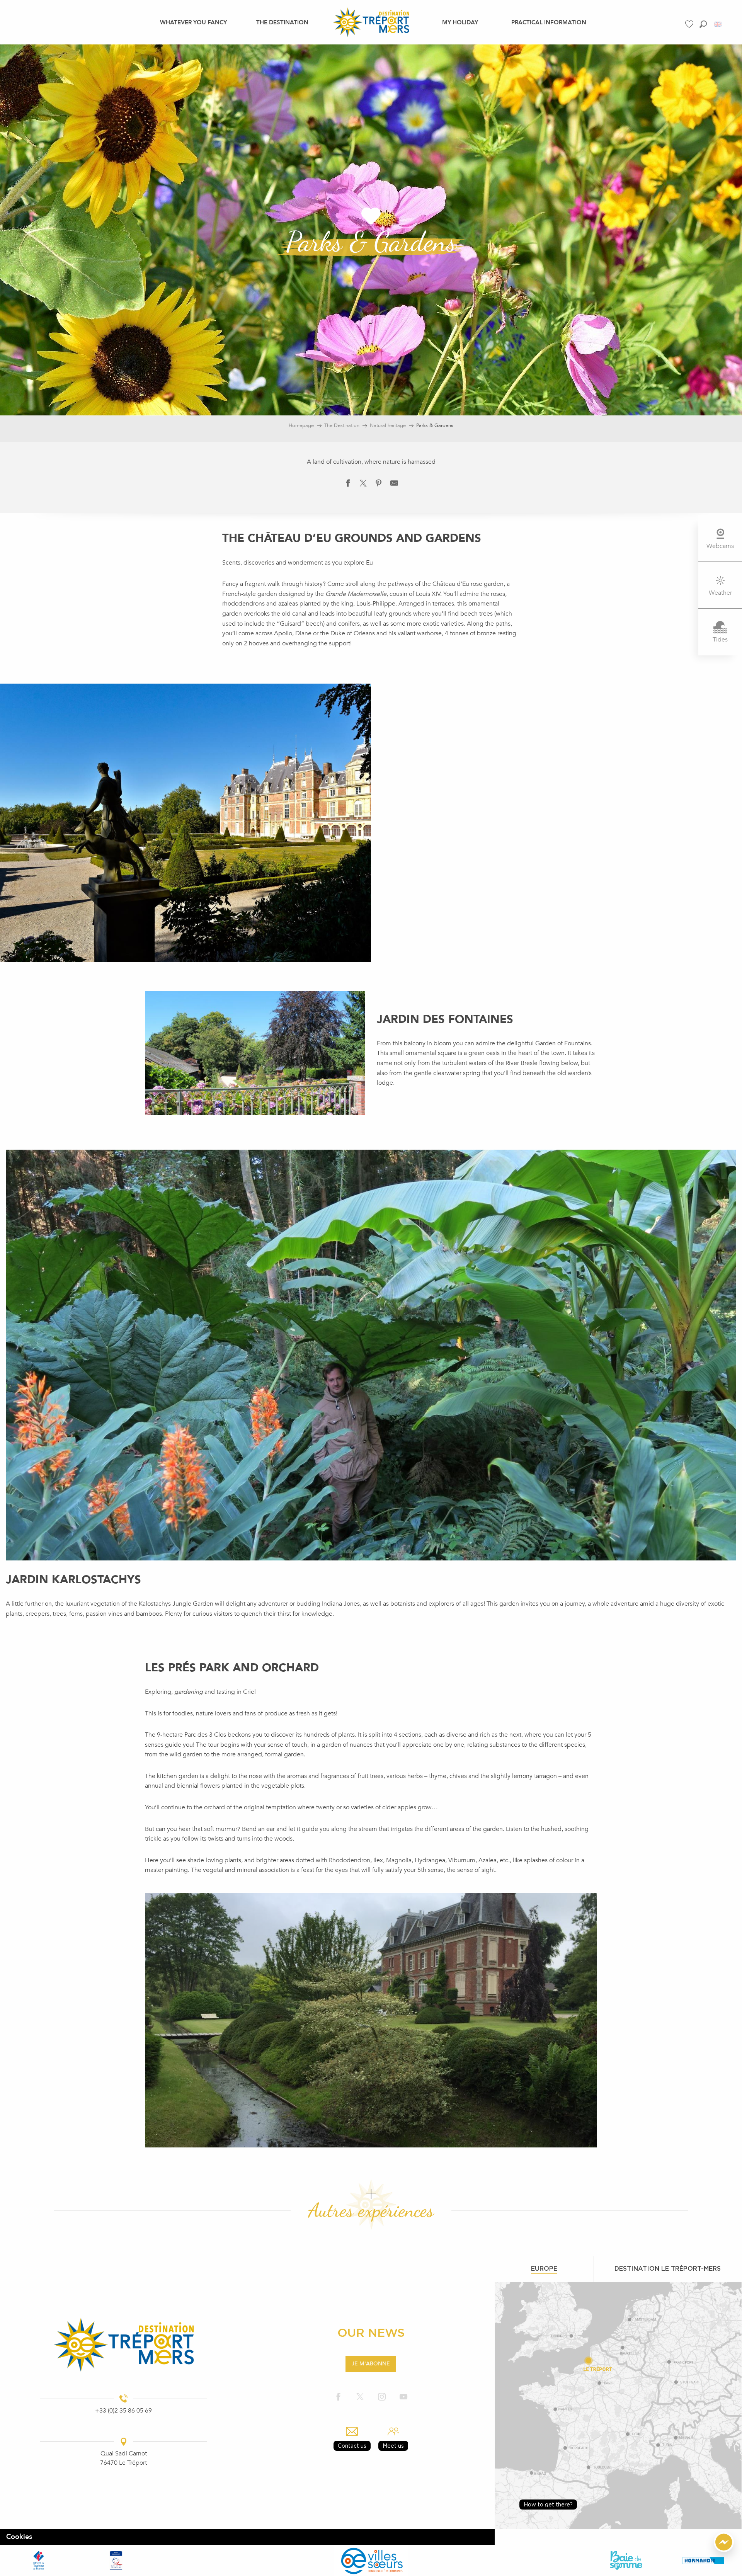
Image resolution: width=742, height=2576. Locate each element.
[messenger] (724, 2550)
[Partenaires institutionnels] (39, 2560)
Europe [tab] (544, 2268)
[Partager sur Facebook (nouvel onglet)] (348, 485)
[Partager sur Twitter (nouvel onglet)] (363, 485)
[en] (718, 24)
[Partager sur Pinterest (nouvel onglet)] (379, 485)
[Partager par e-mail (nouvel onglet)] (394, 485)
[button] (703, 24)
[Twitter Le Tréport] (360, 2397)
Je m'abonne (371, 2364)
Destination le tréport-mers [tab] (668, 2268)
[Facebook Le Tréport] (339, 2397)
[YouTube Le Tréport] (403, 2397)
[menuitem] (193, 22)
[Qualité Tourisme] (116, 2560)
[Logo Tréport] (124, 2345)
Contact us (352, 2446)
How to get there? (548, 2504)
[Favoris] (690, 24)
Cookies (19, 2537)
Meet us (393, 2446)
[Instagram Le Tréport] (382, 2397)
